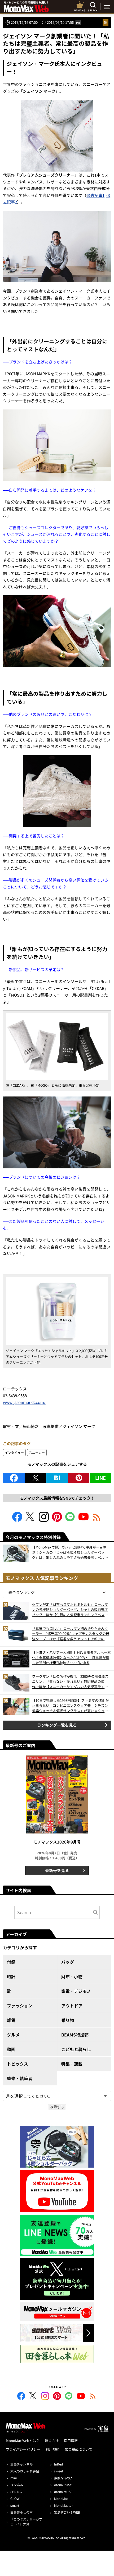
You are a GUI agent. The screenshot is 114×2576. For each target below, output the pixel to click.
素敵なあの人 (64, 2478)
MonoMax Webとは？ (23, 2441)
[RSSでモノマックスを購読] (93, 2397)
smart (15, 2505)
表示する (57, 2107)
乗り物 (68, 2020)
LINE (100, 1478)
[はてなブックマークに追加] (57, 1478)
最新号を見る (57, 1870)
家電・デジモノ (76, 1991)
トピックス (17, 2064)
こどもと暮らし (76, 2049)
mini (14, 2478)
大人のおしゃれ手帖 (25, 2471)
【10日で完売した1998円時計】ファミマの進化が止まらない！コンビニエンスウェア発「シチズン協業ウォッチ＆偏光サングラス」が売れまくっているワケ (70, 1706)
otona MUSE (63, 2492)
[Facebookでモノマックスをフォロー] (17, 1520)
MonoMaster (63, 2505)
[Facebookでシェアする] (14, 1478)
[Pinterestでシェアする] (79, 1478)
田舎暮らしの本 (21, 2512)
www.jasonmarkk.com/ (24, 1402)
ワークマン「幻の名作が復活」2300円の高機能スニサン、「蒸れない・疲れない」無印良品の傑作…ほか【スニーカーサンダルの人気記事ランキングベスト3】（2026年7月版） (70, 1682)
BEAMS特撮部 (75, 2035)
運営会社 (52, 2441)
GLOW (15, 2498)
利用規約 (52, 2449)
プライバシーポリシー (23, 2449)
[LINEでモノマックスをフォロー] (70, 1520)
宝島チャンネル (21, 2464)
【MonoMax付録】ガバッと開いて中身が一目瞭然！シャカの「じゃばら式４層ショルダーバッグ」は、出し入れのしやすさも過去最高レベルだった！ (70, 1552)
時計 (11, 1976)
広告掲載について (78, 2449)
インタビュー (14, 1452)
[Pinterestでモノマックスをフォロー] (57, 1520)
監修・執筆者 (20, 2078)
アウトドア (72, 2006)
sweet (59, 2471)
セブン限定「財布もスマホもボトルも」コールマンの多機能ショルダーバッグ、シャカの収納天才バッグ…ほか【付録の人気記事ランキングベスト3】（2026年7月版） (70, 1610)
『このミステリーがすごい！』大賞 (26, 2521)
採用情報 (71, 2441)
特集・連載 (72, 2064)
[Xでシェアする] (36, 1478)
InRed (58, 2464)
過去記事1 (95, 195)
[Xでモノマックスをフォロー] (30, 1520)
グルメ (13, 2035)
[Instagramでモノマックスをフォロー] (44, 1520)
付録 (11, 1962)
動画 (11, 2049)
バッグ (68, 1962)
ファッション (20, 2006)
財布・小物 (72, 1976)
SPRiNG (16, 2492)
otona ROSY (63, 2485)
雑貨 (11, 2020)
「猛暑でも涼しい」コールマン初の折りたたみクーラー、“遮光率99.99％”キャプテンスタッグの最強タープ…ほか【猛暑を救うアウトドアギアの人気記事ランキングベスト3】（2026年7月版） (71, 1634)
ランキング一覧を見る (57, 1725)
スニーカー (37, 1452)
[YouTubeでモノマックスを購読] (84, 1520)
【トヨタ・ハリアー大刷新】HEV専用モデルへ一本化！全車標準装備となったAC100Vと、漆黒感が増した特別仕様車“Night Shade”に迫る (71, 1657)
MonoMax (61, 2498)
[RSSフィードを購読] (97, 1520)
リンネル (17, 2485)
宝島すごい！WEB (67, 2512)
